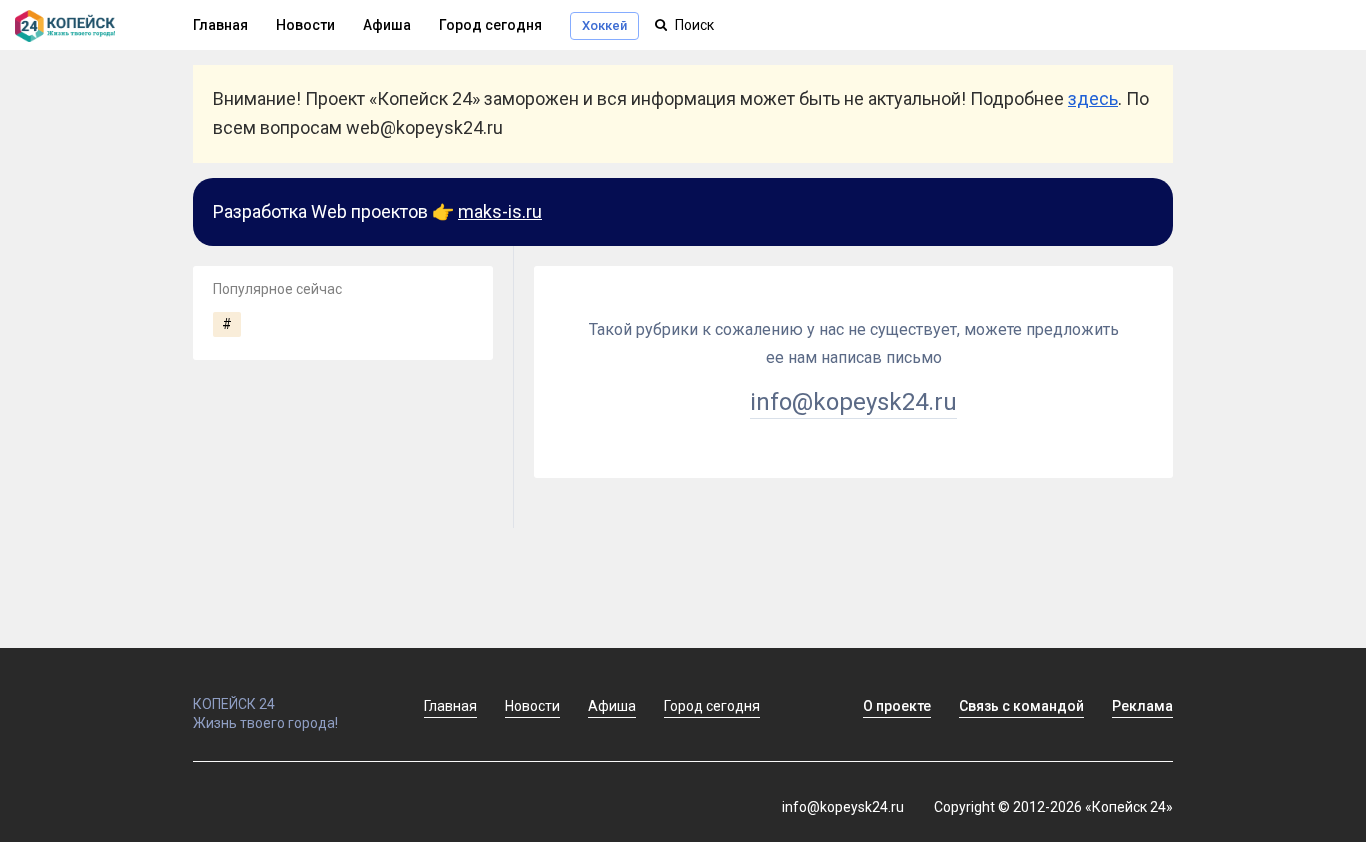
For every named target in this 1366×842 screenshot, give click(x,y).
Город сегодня (490, 25)
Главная (220, 25)
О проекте (897, 706)
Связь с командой (1021, 706)
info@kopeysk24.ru (853, 402)
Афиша (387, 25)
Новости (305, 25)
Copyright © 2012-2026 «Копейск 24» (1053, 807)
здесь (1093, 98)
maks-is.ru (500, 211)
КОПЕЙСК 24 (234, 704)
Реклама (1142, 706)
